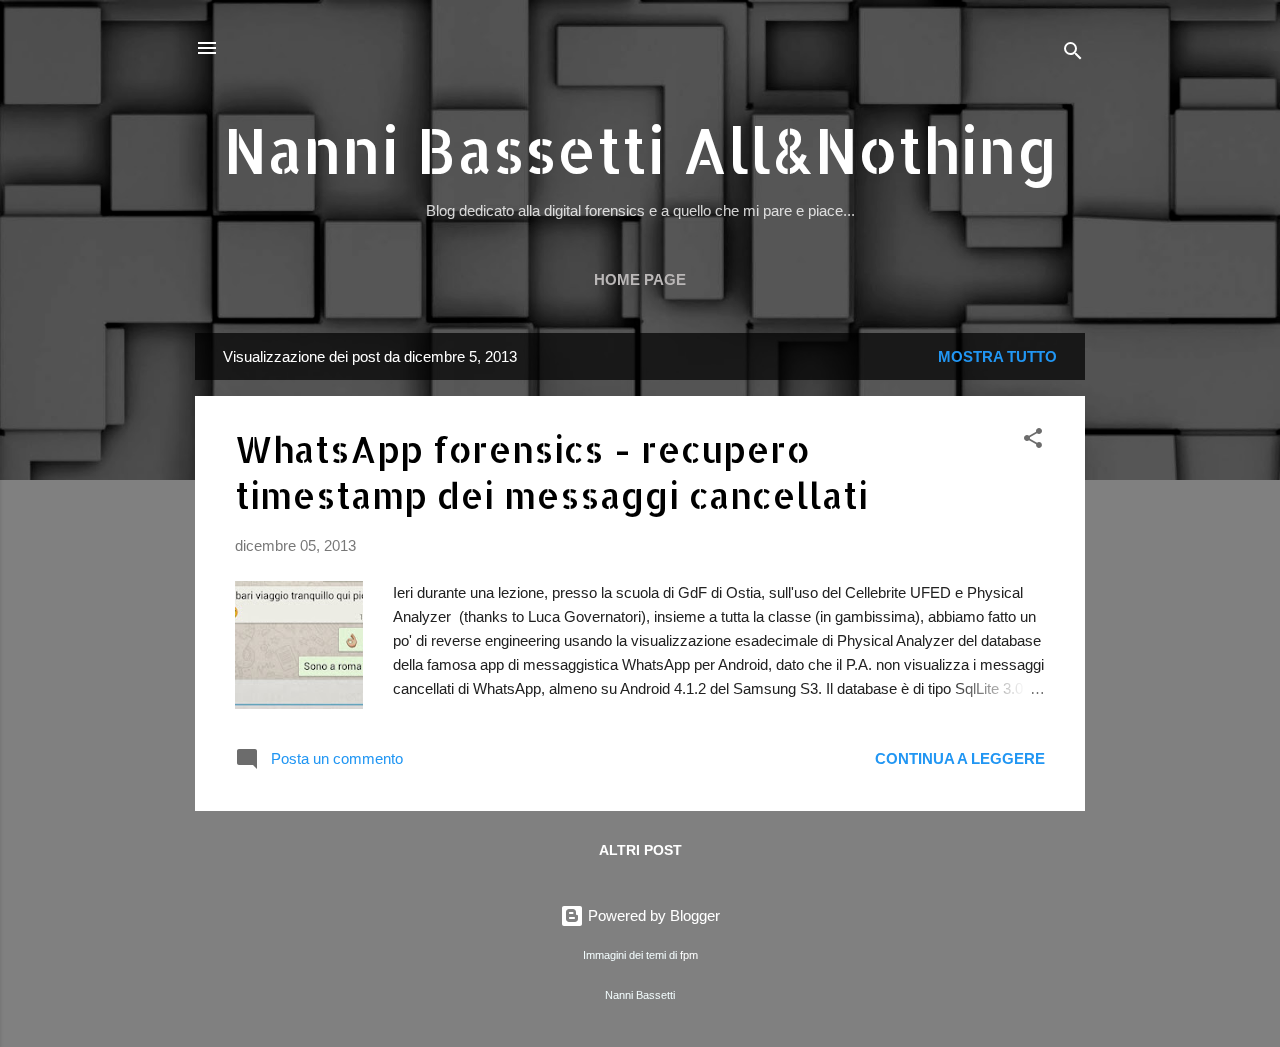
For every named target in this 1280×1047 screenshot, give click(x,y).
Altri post (640, 850)
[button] (1033, 441)
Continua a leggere (960, 758)
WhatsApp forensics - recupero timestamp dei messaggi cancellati (551, 472)
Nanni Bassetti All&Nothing (640, 149)
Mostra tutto (997, 356)
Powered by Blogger (652, 915)
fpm (689, 955)
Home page (640, 279)
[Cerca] (1073, 54)
